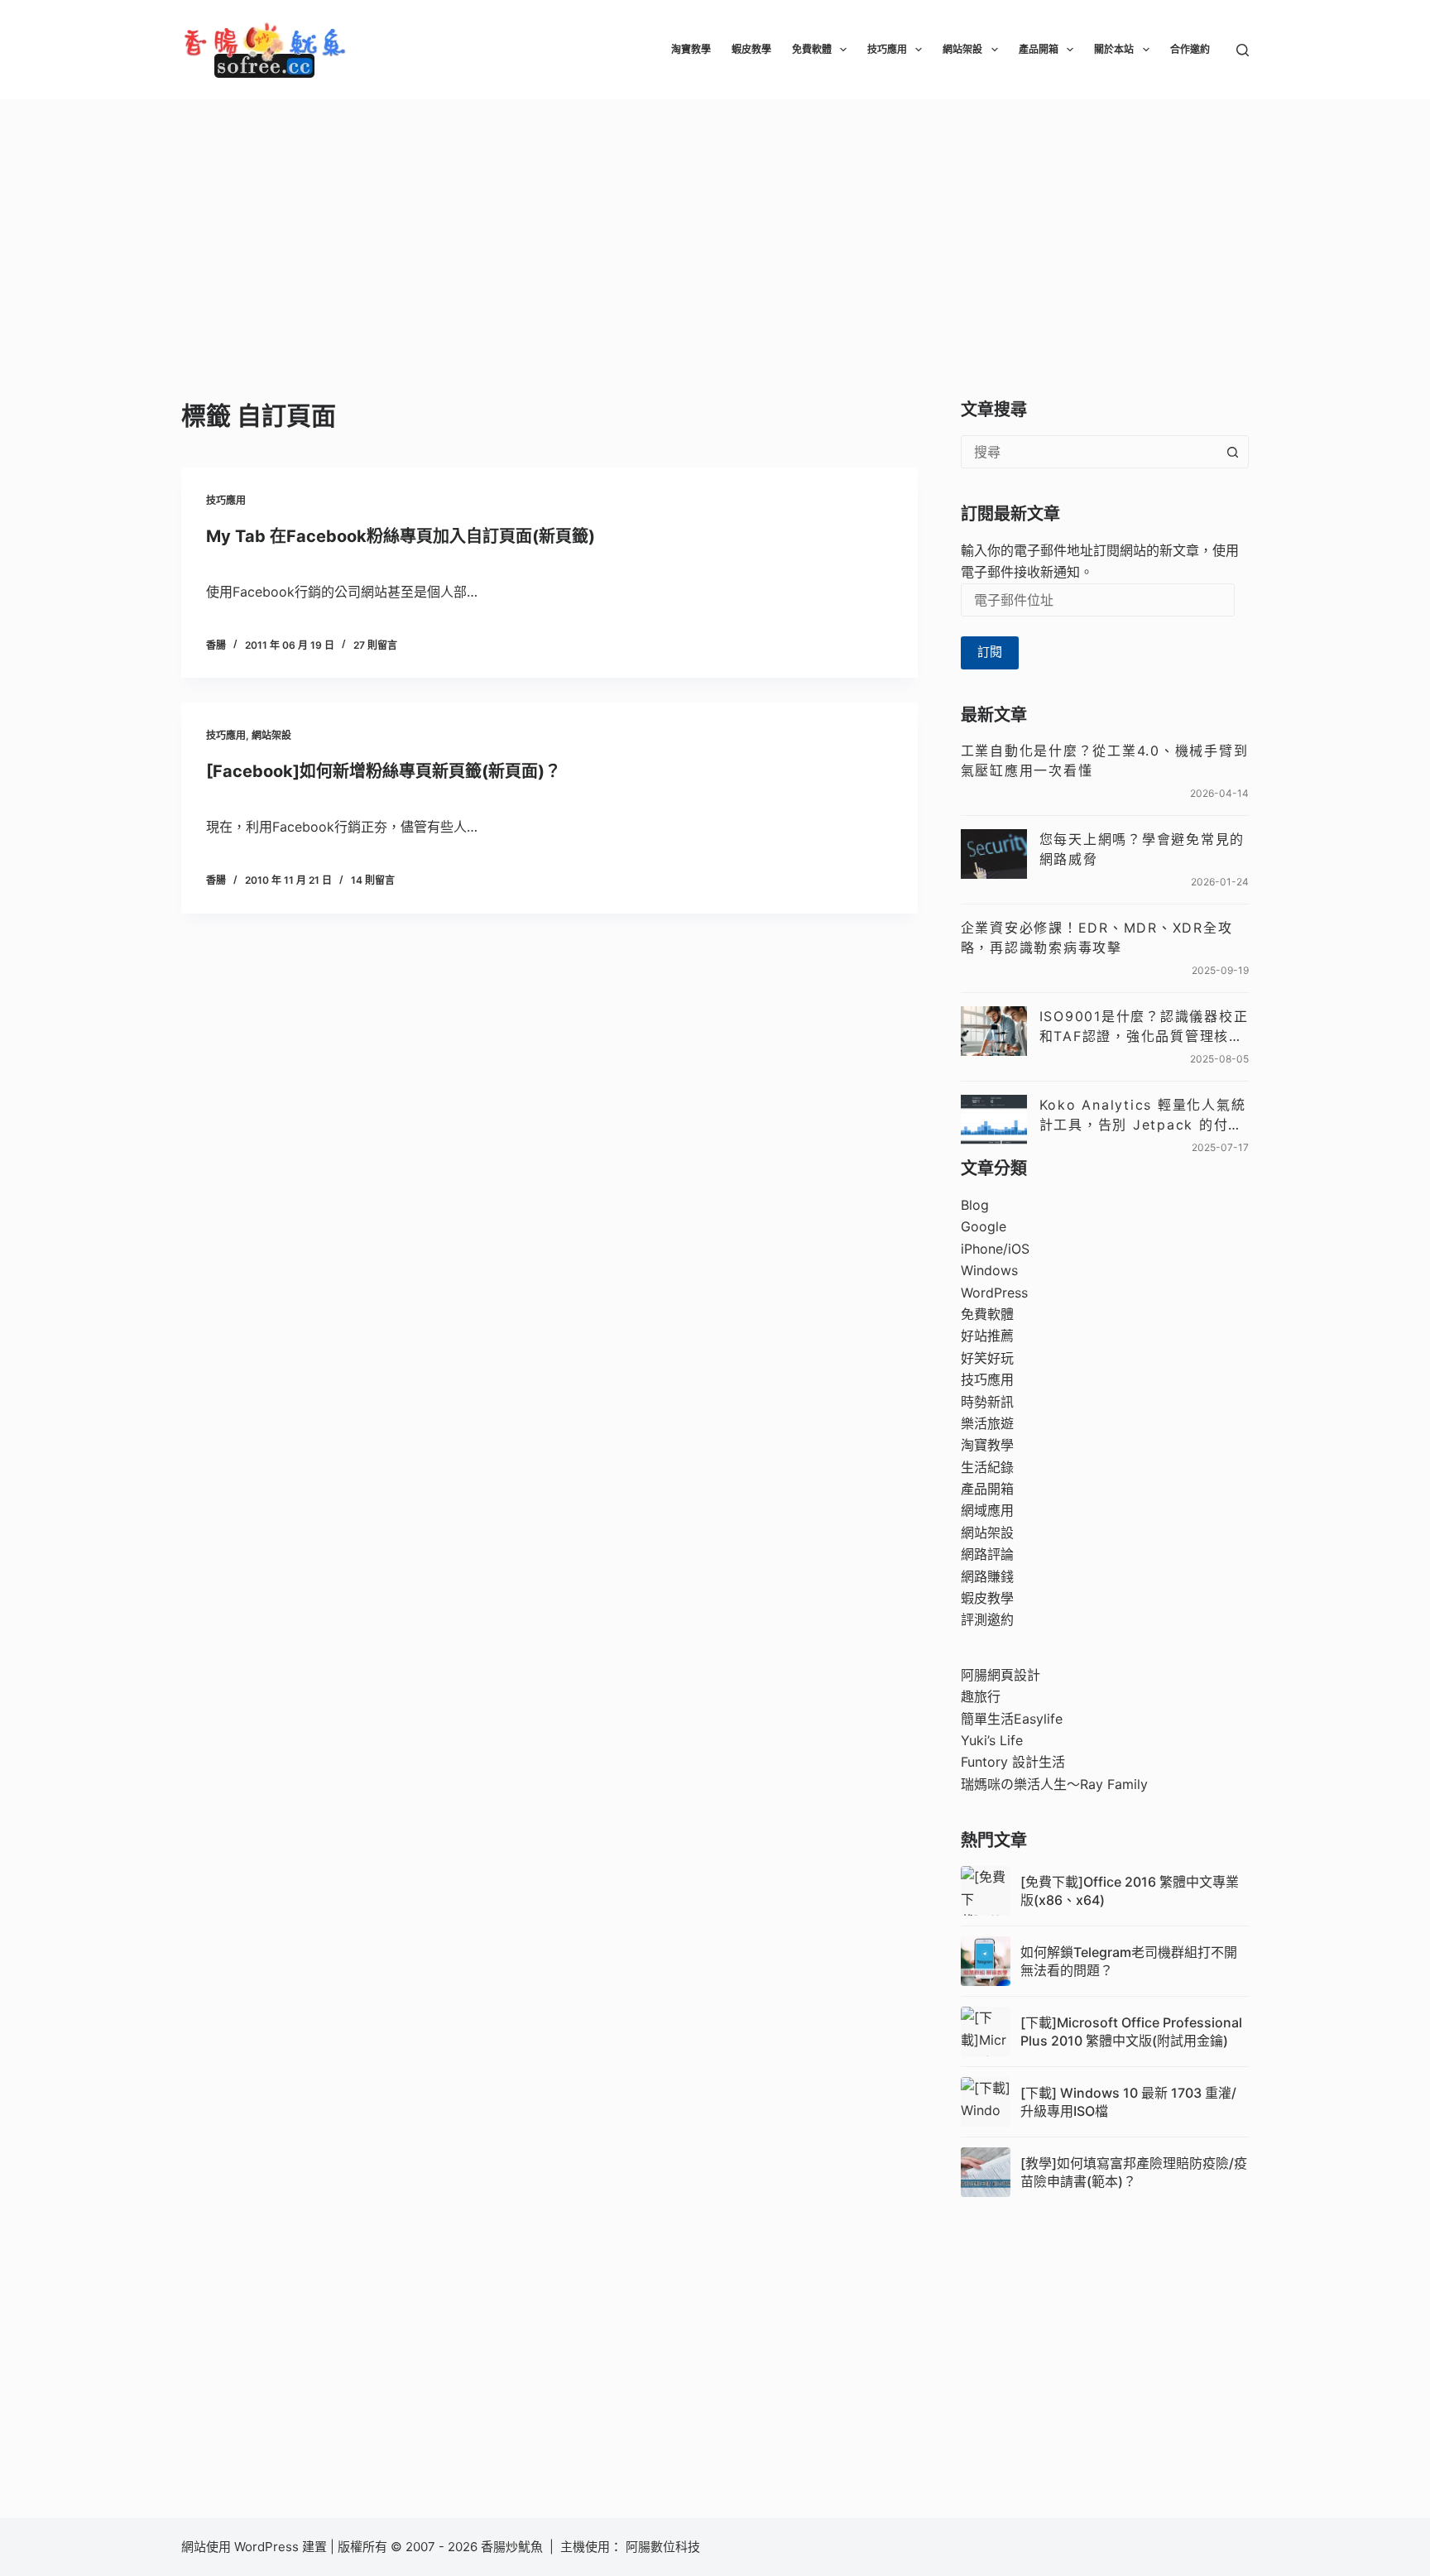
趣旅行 (981, 1696)
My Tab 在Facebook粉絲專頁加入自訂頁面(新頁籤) (401, 536)
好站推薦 (987, 1336)
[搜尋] (1243, 50)
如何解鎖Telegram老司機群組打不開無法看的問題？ (1129, 1961)
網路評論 (987, 1554)
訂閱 (990, 652)
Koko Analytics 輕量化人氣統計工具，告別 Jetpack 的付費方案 (1143, 1115)
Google (984, 1226)
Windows (989, 1270)
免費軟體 (812, 49)
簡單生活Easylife (1012, 1719)
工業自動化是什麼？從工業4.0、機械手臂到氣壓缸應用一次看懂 (1105, 760)
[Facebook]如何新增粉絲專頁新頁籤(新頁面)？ (384, 771)
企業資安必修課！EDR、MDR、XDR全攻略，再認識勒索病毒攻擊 (1097, 938)
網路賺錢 (987, 1576)
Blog (975, 1205)
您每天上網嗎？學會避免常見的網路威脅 (1142, 849)
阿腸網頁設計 (1001, 1675)
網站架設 (962, 49)
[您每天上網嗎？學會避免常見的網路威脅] (994, 854)
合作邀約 (1190, 49)
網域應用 (987, 1510)
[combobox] (1089, 452)
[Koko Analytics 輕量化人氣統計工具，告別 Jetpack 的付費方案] (994, 1120)
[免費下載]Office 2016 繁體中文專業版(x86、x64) (1130, 1891)
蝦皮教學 (751, 49)
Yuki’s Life (992, 1740)
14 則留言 (373, 880)
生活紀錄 (987, 1467)
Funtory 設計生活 (1013, 1762)
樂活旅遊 (987, 1423)
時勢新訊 (987, 1402)
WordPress (994, 1293)
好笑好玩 (987, 1358)
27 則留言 (375, 645)
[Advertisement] (715, 223)
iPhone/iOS (995, 1249)
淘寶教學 (691, 49)
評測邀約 (987, 1619)
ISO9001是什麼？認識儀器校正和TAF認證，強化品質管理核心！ (1144, 1027)
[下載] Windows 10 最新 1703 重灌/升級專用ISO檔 (1128, 2102)
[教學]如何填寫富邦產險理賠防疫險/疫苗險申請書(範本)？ (1134, 2172)
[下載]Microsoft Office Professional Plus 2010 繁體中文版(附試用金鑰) (1131, 2032)
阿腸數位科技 (665, 2547)
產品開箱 (1039, 49)
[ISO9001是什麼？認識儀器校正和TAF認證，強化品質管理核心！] (994, 1031)
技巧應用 (887, 49)
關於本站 (1114, 49)
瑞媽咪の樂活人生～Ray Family (1054, 1784)
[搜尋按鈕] (1232, 452)
